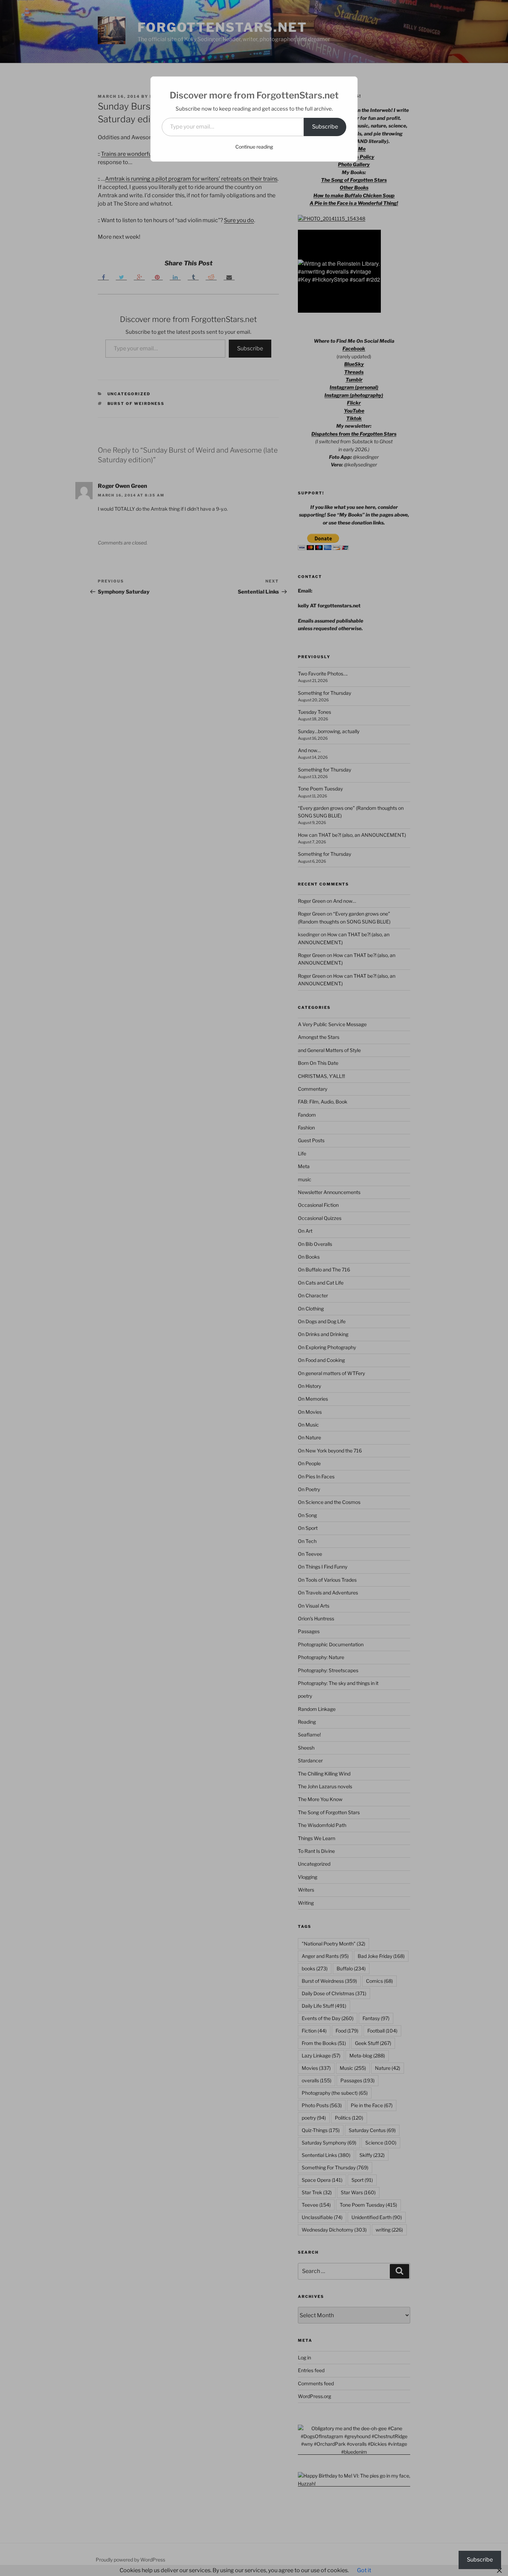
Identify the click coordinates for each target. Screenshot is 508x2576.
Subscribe (325, 127)
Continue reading (254, 147)
